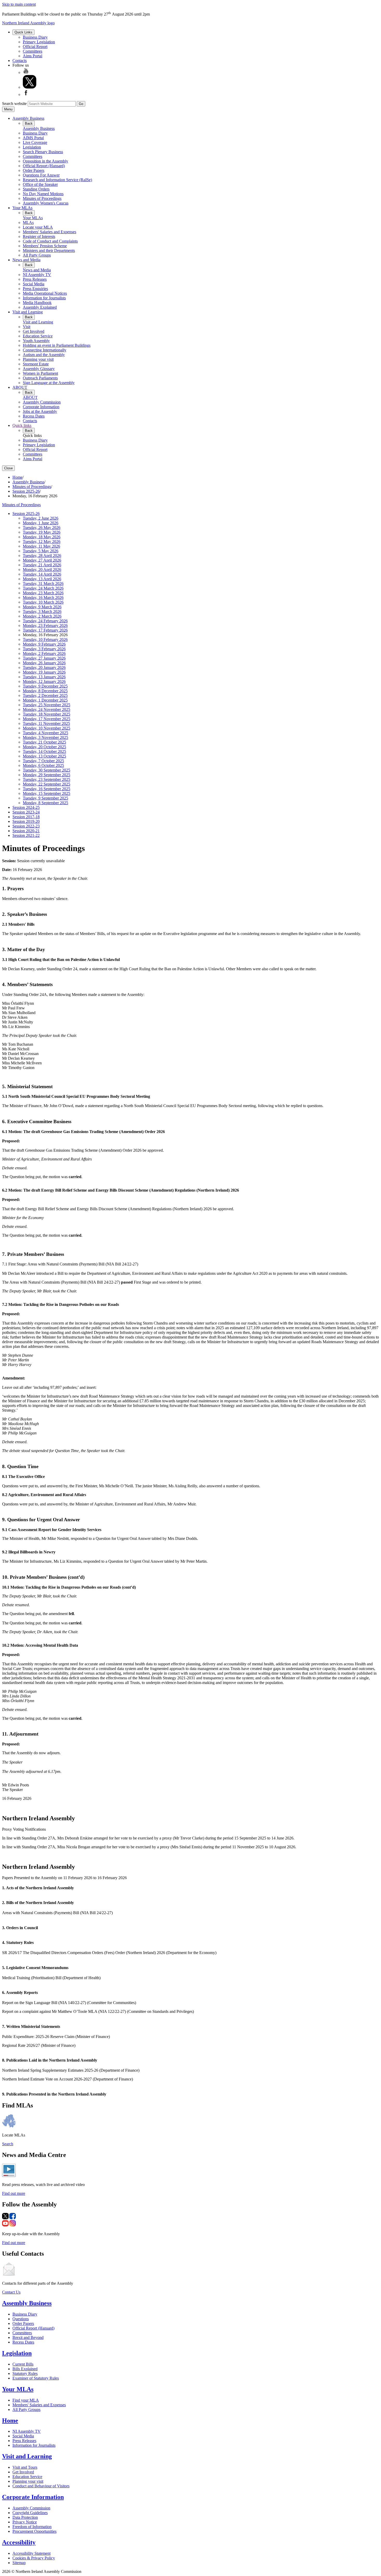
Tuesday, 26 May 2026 (42, 528)
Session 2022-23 (26, 826)
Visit (27, 327)
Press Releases (35, 279)
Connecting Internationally (45, 350)
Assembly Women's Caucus (46, 203)
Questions (21, 2319)
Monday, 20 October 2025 (44, 747)
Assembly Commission (42, 402)
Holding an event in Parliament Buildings (57, 345)
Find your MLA (26, 2400)
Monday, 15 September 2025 (47, 793)
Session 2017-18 (26, 817)
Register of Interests (39, 236)
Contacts (20, 61)
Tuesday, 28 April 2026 (42, 555)
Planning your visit (38, 359)
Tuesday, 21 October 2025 (44, 742)
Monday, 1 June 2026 (41, 523)
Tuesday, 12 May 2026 (42, 542)
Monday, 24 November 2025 (47, 709)
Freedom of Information (32, 2527)
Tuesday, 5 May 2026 (41, 551)
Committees (33, 51)
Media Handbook (37, 303)
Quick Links (23, 32)
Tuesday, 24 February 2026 (45, 621)
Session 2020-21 (26, 831)
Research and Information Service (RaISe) (57, 180)
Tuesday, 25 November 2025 (47, 705)
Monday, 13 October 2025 (44, 756)
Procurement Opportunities (34, 2531)
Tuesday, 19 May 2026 (42, 532)
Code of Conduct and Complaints (50, 241)
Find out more (14, 2193)
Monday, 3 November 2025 (45, 737)
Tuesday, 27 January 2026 (44, 658)
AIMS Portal (33, 138)
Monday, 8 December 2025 (45, 691)
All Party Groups (37, 255)
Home (17, 477)
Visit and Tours (25, 2467)
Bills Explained (25, 2369)
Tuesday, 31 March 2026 (43, 583)
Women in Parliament (40, 373)
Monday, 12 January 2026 (44, 681)
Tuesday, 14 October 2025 (44, 751)
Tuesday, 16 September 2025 (47, 789)
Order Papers (34, 170)
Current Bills (23, 2364)
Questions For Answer (41, 175)
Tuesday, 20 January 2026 (44, 667)
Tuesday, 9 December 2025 (45, 686)
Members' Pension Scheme (45, 246)
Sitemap (19, 2563)
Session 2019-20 (26, 821)
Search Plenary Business (43, 152)
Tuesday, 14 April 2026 (42, 574)
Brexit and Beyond (28, 2337)
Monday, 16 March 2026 (43, 597)
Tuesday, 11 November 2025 (46, 723)
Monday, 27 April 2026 (42, 560)
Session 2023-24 (26, 812)
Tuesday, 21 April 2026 (42, 565)
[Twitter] (30, 87)
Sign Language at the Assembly (49, 383)
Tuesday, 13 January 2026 (44, 677)
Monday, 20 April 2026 (42, 569)
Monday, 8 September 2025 (45, 803)
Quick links (22, 425)
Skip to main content (19, 4)
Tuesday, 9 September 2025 (45, 798)
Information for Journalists (44, 298)
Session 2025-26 (26, 491)
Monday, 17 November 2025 (47, 719)
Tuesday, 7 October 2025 (43, 761)
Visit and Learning (28, 312)
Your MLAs (22, 208)
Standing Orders (36, 189)
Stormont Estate (36, 364)
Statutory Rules (25, 2373)
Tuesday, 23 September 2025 (47, 779)
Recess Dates (34, 416)
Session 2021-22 (26, 835)
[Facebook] (26, 94)
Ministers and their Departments (49, 250)
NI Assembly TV (37, 275)
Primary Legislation (39, 42)
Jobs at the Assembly (40, 411)
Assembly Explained (40, 307)
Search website (14, 104)
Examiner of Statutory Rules (36, 2378)
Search (8, 2144)
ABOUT (20, 387)
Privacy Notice (25, 2522)
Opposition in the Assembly (45, 161)
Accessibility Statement (31, 2553)
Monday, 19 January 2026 (44, 672)
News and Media (26, 260)
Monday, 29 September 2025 (47, 775)
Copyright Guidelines (30, 2513)
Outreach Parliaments (40, 378)
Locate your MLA (38, 227)
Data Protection (25, 2517)
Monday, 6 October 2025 (43, 765)
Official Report (35, 47)
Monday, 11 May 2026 (41, 546)
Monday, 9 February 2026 (44, 644)
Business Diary (35, 37)
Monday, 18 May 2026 (42, 537)
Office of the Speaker (40, 184)
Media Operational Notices (45, 293)
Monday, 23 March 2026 (43, 593)
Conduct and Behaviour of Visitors (41, 2486)
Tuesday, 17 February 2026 (45, 630)
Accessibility (19, 2542)
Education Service (38, 336)
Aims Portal (33, 56)
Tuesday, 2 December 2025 (45, 695)
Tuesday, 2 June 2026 (41, 518)
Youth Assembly (36, 341)
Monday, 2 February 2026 (44, 653)
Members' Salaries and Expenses (50, 232)
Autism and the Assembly (44, 355)
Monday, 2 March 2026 (42, 616)
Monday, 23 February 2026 (45, 625)
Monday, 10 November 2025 (47, 728)
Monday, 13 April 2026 (42, 579)
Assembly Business (28, 118)
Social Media (34, 284)
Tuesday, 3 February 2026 (44, 649)
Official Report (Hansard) (44, 166)
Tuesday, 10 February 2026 (45, 639)
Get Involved (34, 331)
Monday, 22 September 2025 (47, 784)
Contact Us (11, 2292)
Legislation (32, 147)
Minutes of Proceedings (42, 198)
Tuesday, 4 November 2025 (45, 733)
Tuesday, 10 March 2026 (43, 602)
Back (29, 123)
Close (8, 468)
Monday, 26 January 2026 (44, 663)
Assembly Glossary (39, 369)
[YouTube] (26, 72)
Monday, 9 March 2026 (42, 607)
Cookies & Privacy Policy (34, 2558)
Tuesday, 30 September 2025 (47, 770)
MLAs (28, 222)
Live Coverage (35, 142)
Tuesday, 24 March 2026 (43, 588)
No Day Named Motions (43, 194)
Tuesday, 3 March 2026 (42, 611)
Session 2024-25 (26, 807)
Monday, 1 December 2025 (45, 700)
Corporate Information (41, 407)
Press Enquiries (35, 289)
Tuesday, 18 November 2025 (47, 714)
